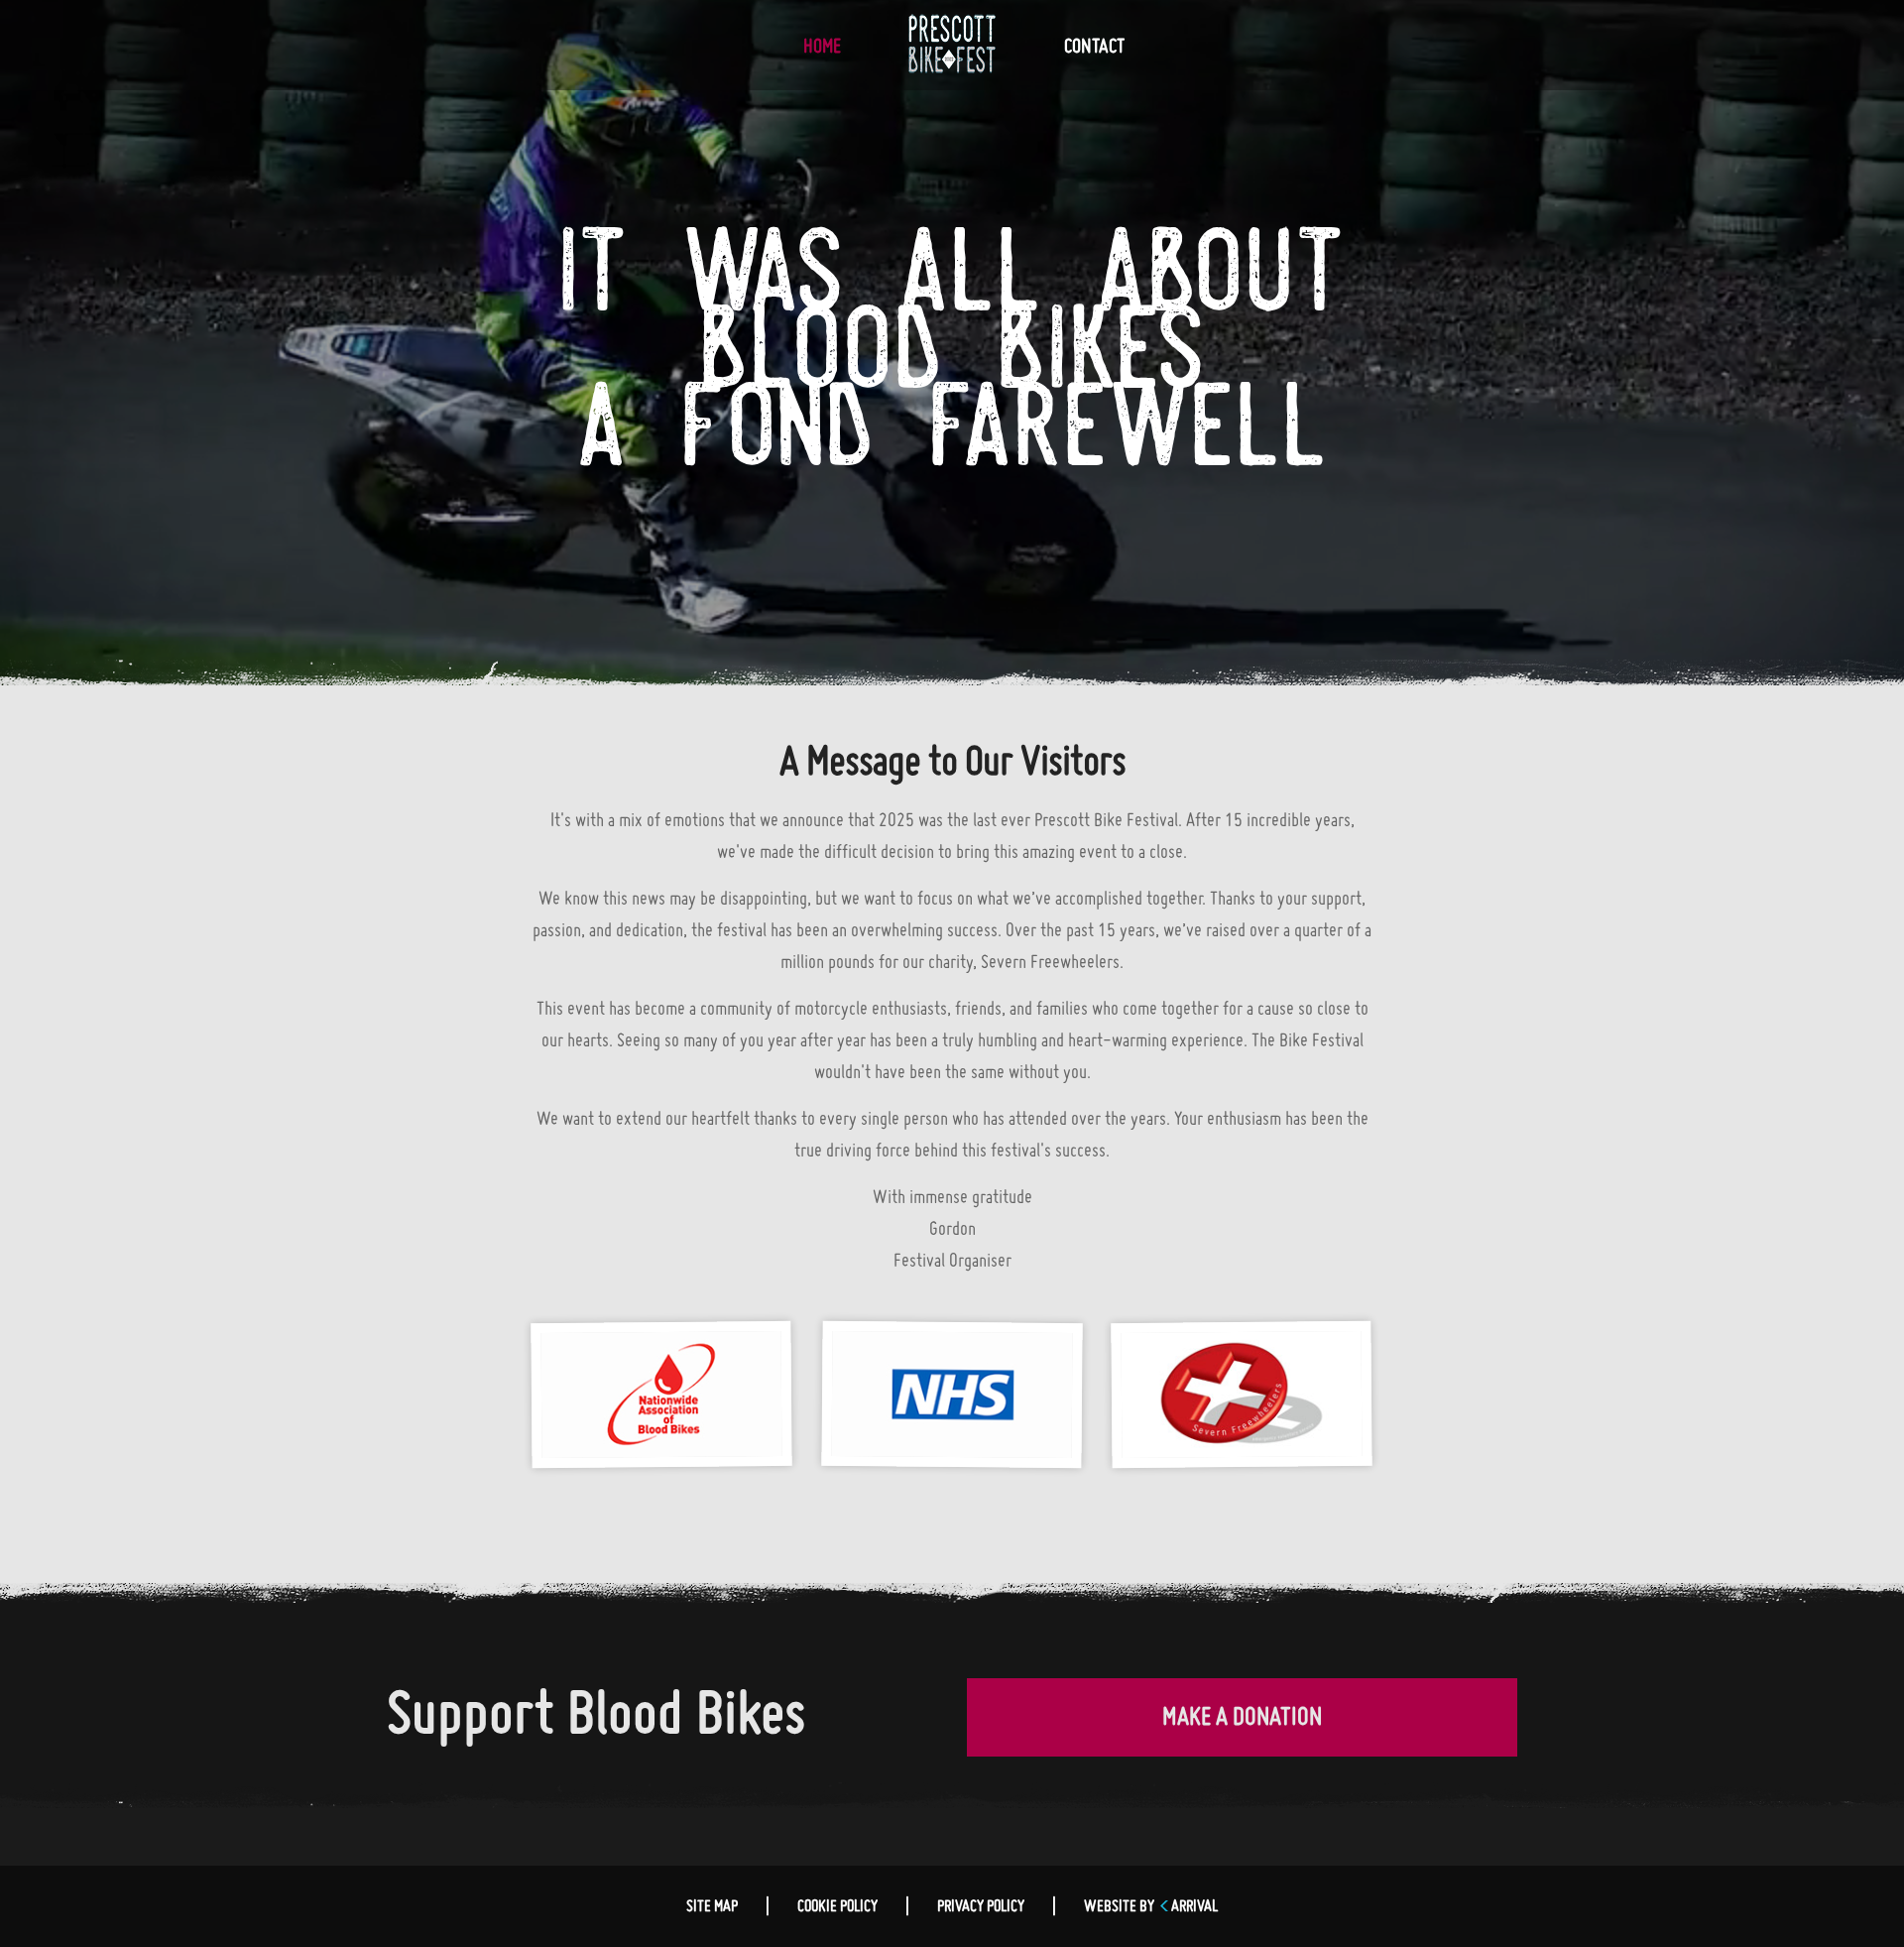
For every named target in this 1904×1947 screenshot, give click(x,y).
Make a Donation (1242, 1719)
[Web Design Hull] (1163, 1907)
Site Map (712, 1907)
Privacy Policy (981, 1907)
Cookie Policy (837, 1907)
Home (822, 48)
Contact (1094, 48)
